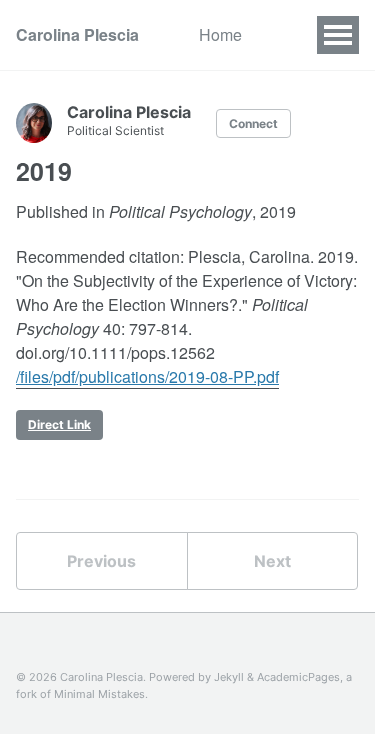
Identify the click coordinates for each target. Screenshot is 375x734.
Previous (101, 561)
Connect (253, 123)
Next (272, 561)
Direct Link (59, 424)
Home (220, 34)
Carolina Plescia (77, 34)
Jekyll (229, 677)
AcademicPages (298, 677)
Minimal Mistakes (99, 694)
